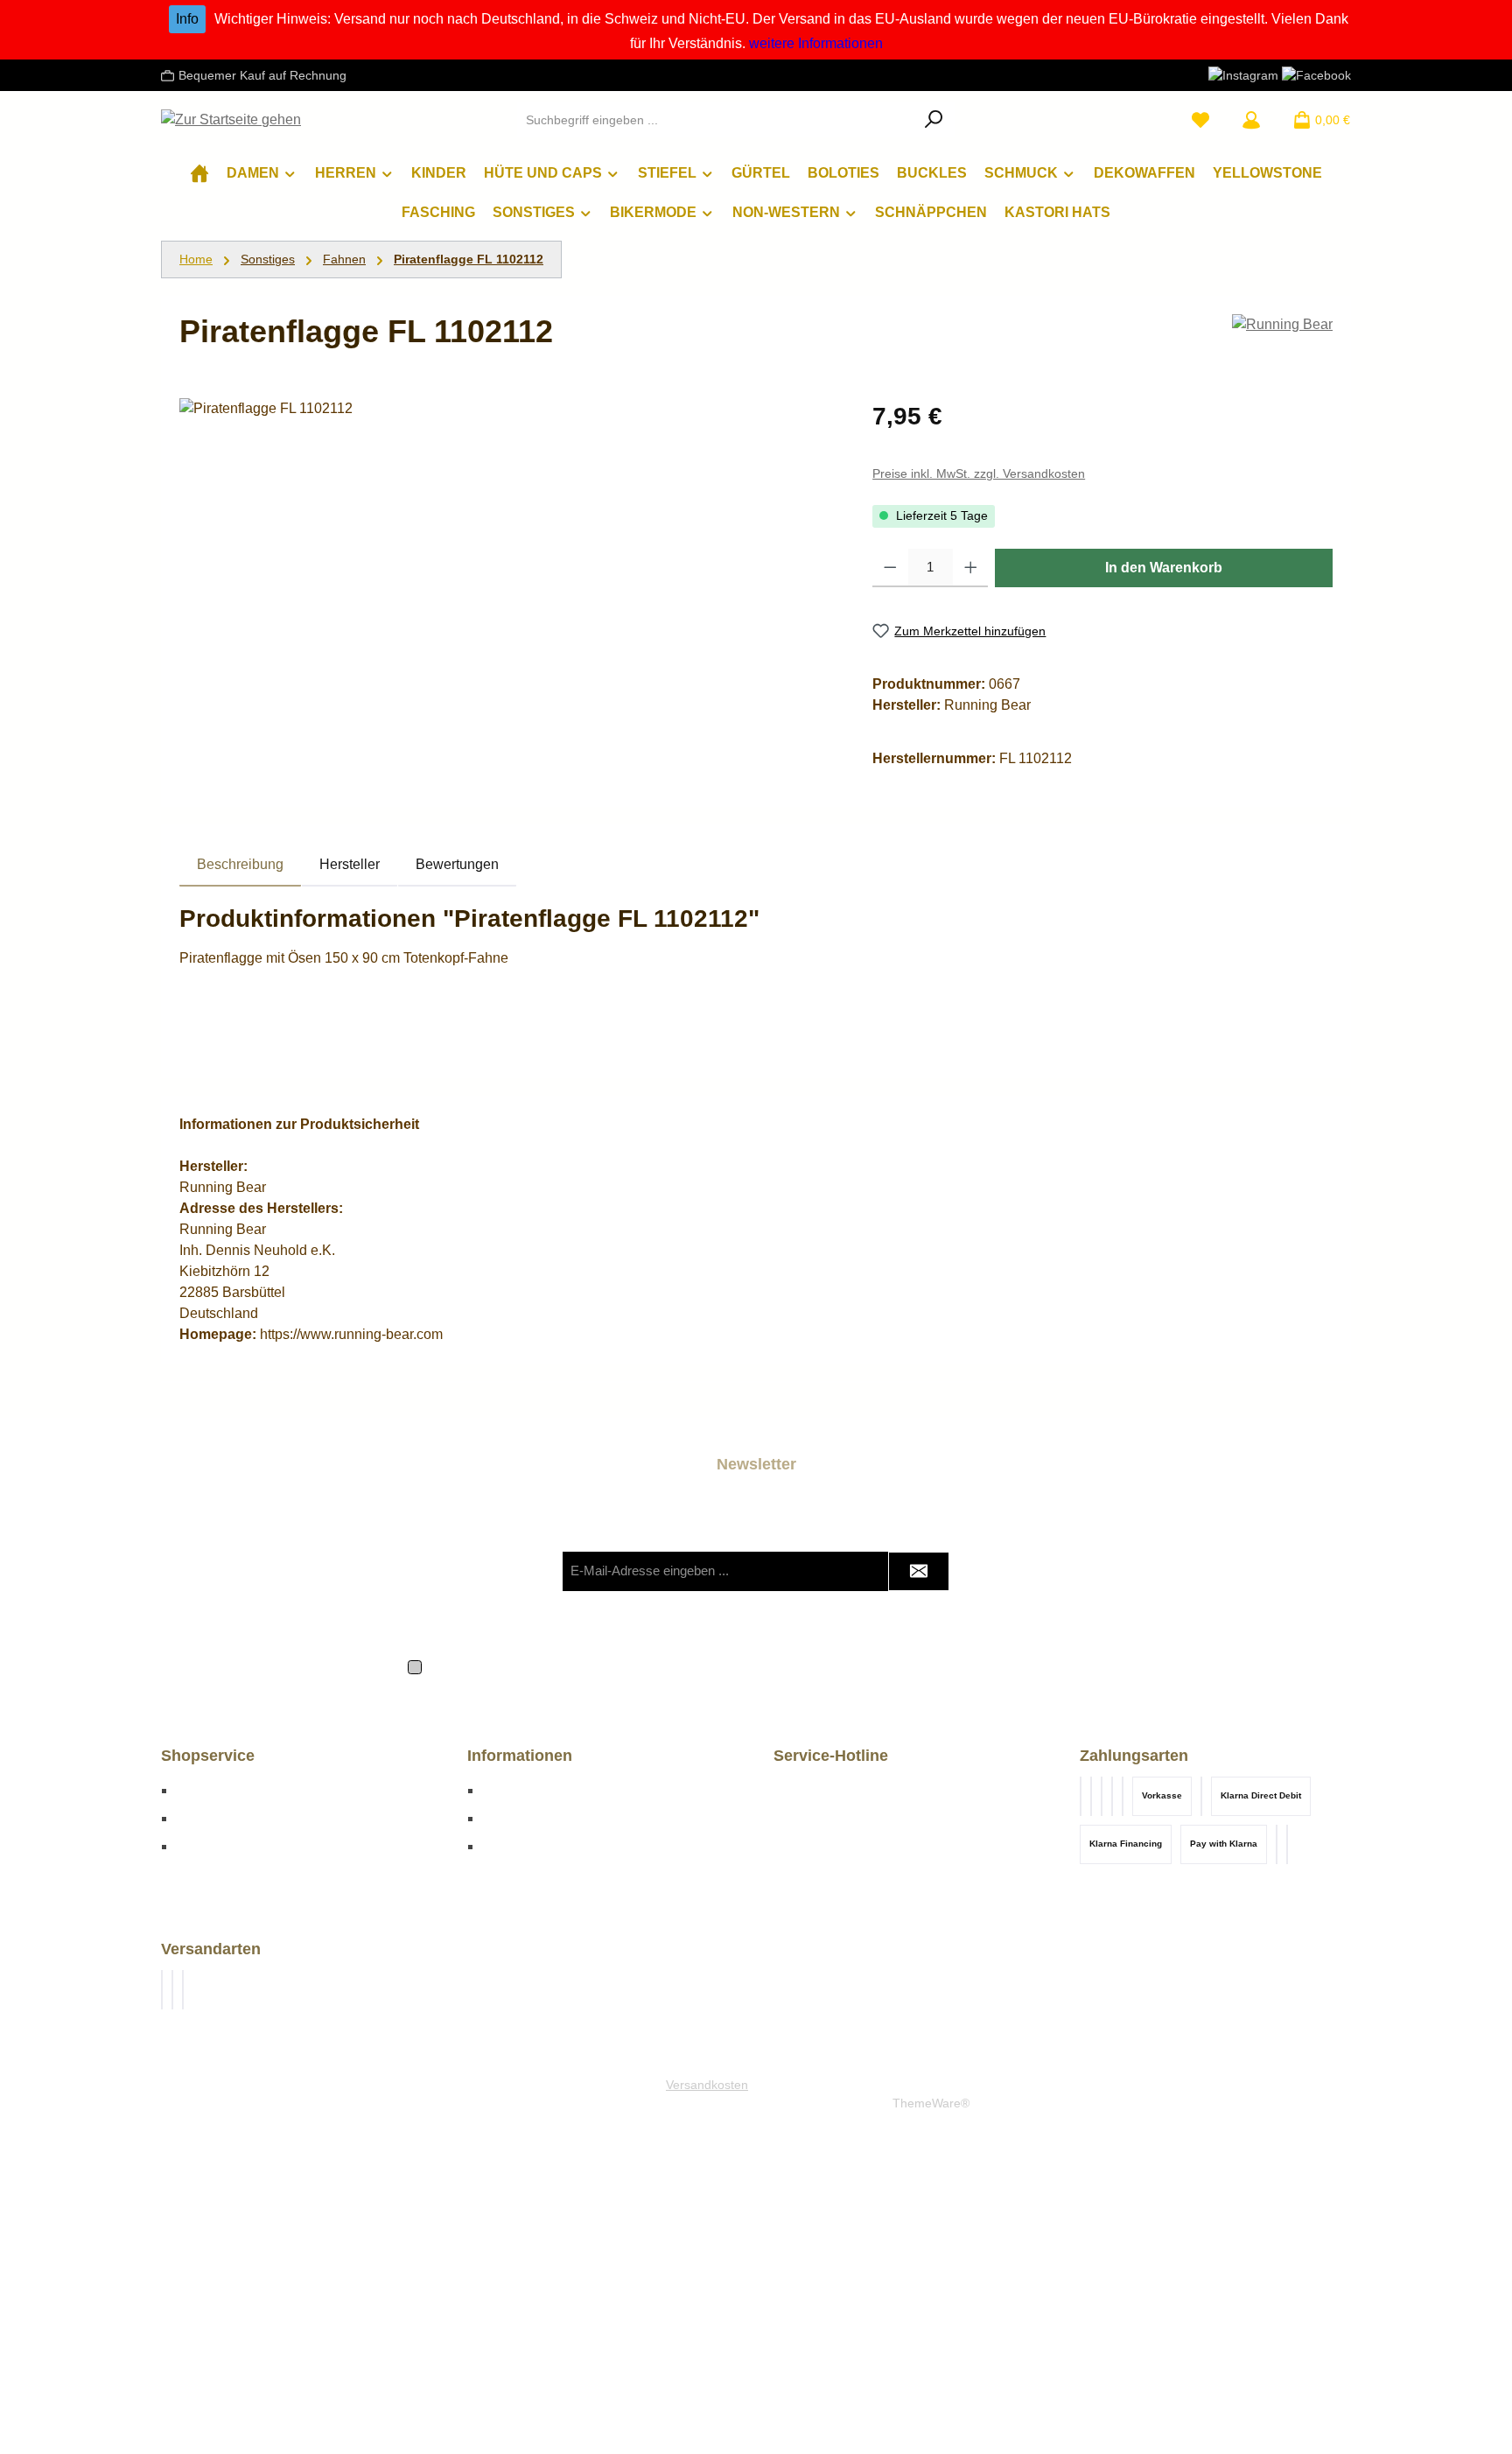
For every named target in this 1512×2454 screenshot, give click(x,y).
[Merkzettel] (1200, 120)
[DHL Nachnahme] (172, 1990)
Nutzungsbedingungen (980, 1606)
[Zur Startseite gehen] (231, 120)
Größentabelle (220, 1790)
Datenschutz (521, 1818)
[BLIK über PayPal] (1091, 1796)
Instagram (513, 1846)
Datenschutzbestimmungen (576, 1665)
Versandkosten (707, 2085)
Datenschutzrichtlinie (846, 1606)
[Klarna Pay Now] (1123, 1796)
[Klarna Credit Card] (1277, 1844)
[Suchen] (934, 120)
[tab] (240, 865)
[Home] (199, 173)
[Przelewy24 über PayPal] (1102, 1796)
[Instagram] (1243, 74)
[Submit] (919, 1571)
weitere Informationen (816, 43)
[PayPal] (1287, 1844)
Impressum (516, 1790)
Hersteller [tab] (350, 864)
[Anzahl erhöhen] (971, 568)
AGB (852, 1665)
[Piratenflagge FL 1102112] (508, 586)
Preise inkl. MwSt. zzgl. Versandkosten (979, 473)
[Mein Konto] (1251, 120)
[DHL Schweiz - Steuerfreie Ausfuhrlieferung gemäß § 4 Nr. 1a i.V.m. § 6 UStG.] (183, 1990)
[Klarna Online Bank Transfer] (1201, 1796)
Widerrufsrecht (221, 1846)
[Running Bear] (1282, 325)
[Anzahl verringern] (890, 568)
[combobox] (716, 120)
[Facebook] (1316, 74)
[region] (508, 586)
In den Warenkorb (1164, 568)
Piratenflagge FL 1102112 (469, 259)
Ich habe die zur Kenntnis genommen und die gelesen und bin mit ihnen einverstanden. (766, 1665)
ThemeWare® (931, 2103)
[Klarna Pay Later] (1112, 1796)
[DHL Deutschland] (162, 1990)
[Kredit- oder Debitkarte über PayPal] (1081, 1796)
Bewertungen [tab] (457, 864)
